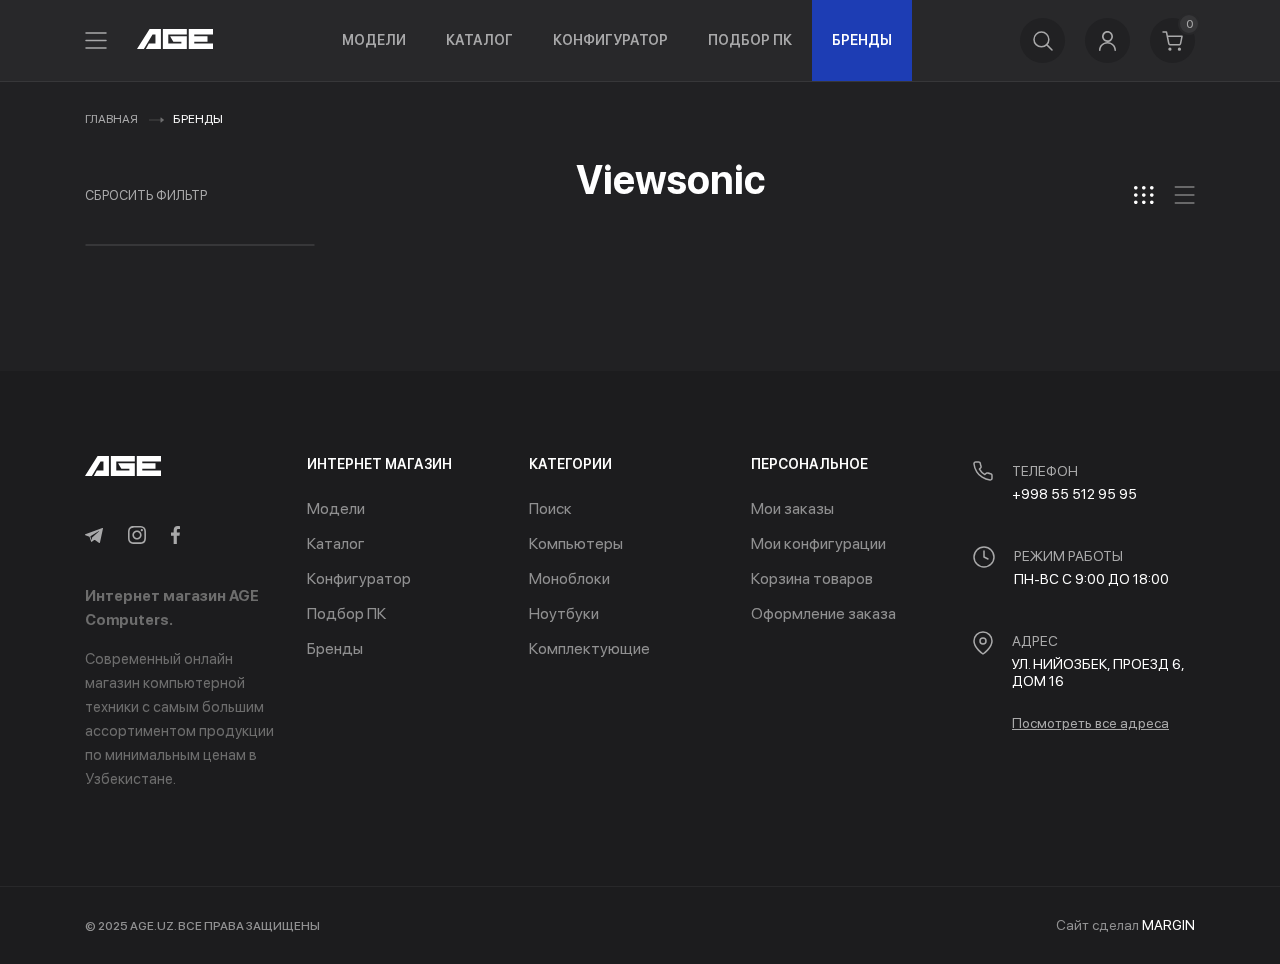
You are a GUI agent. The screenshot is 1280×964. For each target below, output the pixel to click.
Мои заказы (792, 508)
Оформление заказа (823, 613)
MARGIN (1168, 925)
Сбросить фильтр (146, 195)
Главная (111, 119)
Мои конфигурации (818, 543)
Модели (374, 40)
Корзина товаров (812, 578)
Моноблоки (569, 578)
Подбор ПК (750, 40)
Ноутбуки (564, 613)
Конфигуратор (610, 40)
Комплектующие (589, 648)
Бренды (862, 40)
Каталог (479, 40)
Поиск (550, 508)
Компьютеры (576, 543)
